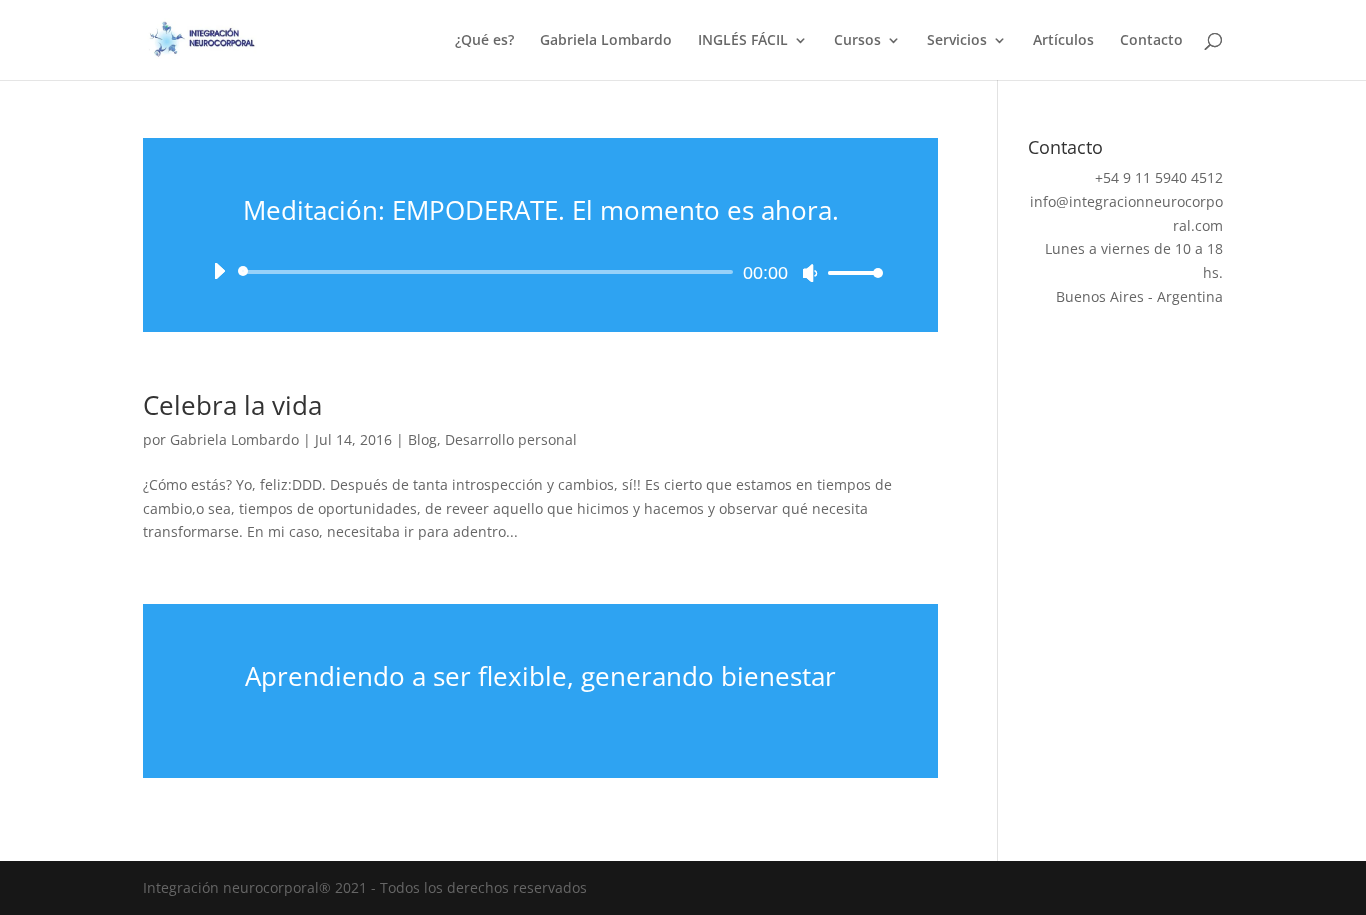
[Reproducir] (219, 271)
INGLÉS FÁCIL (743, 41)
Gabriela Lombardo (606, 41)
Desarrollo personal (511, 439)
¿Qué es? (484, 41)
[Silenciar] (810, 273)
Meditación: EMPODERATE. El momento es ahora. (541, 210)
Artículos (1063, 41)
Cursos (857, 41)
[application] (540, 272)
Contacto (1151, 41)
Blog (422, 439)
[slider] (850, 272)
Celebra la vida (232, 405)
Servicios (957, 41)
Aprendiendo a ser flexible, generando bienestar (540, 676)
